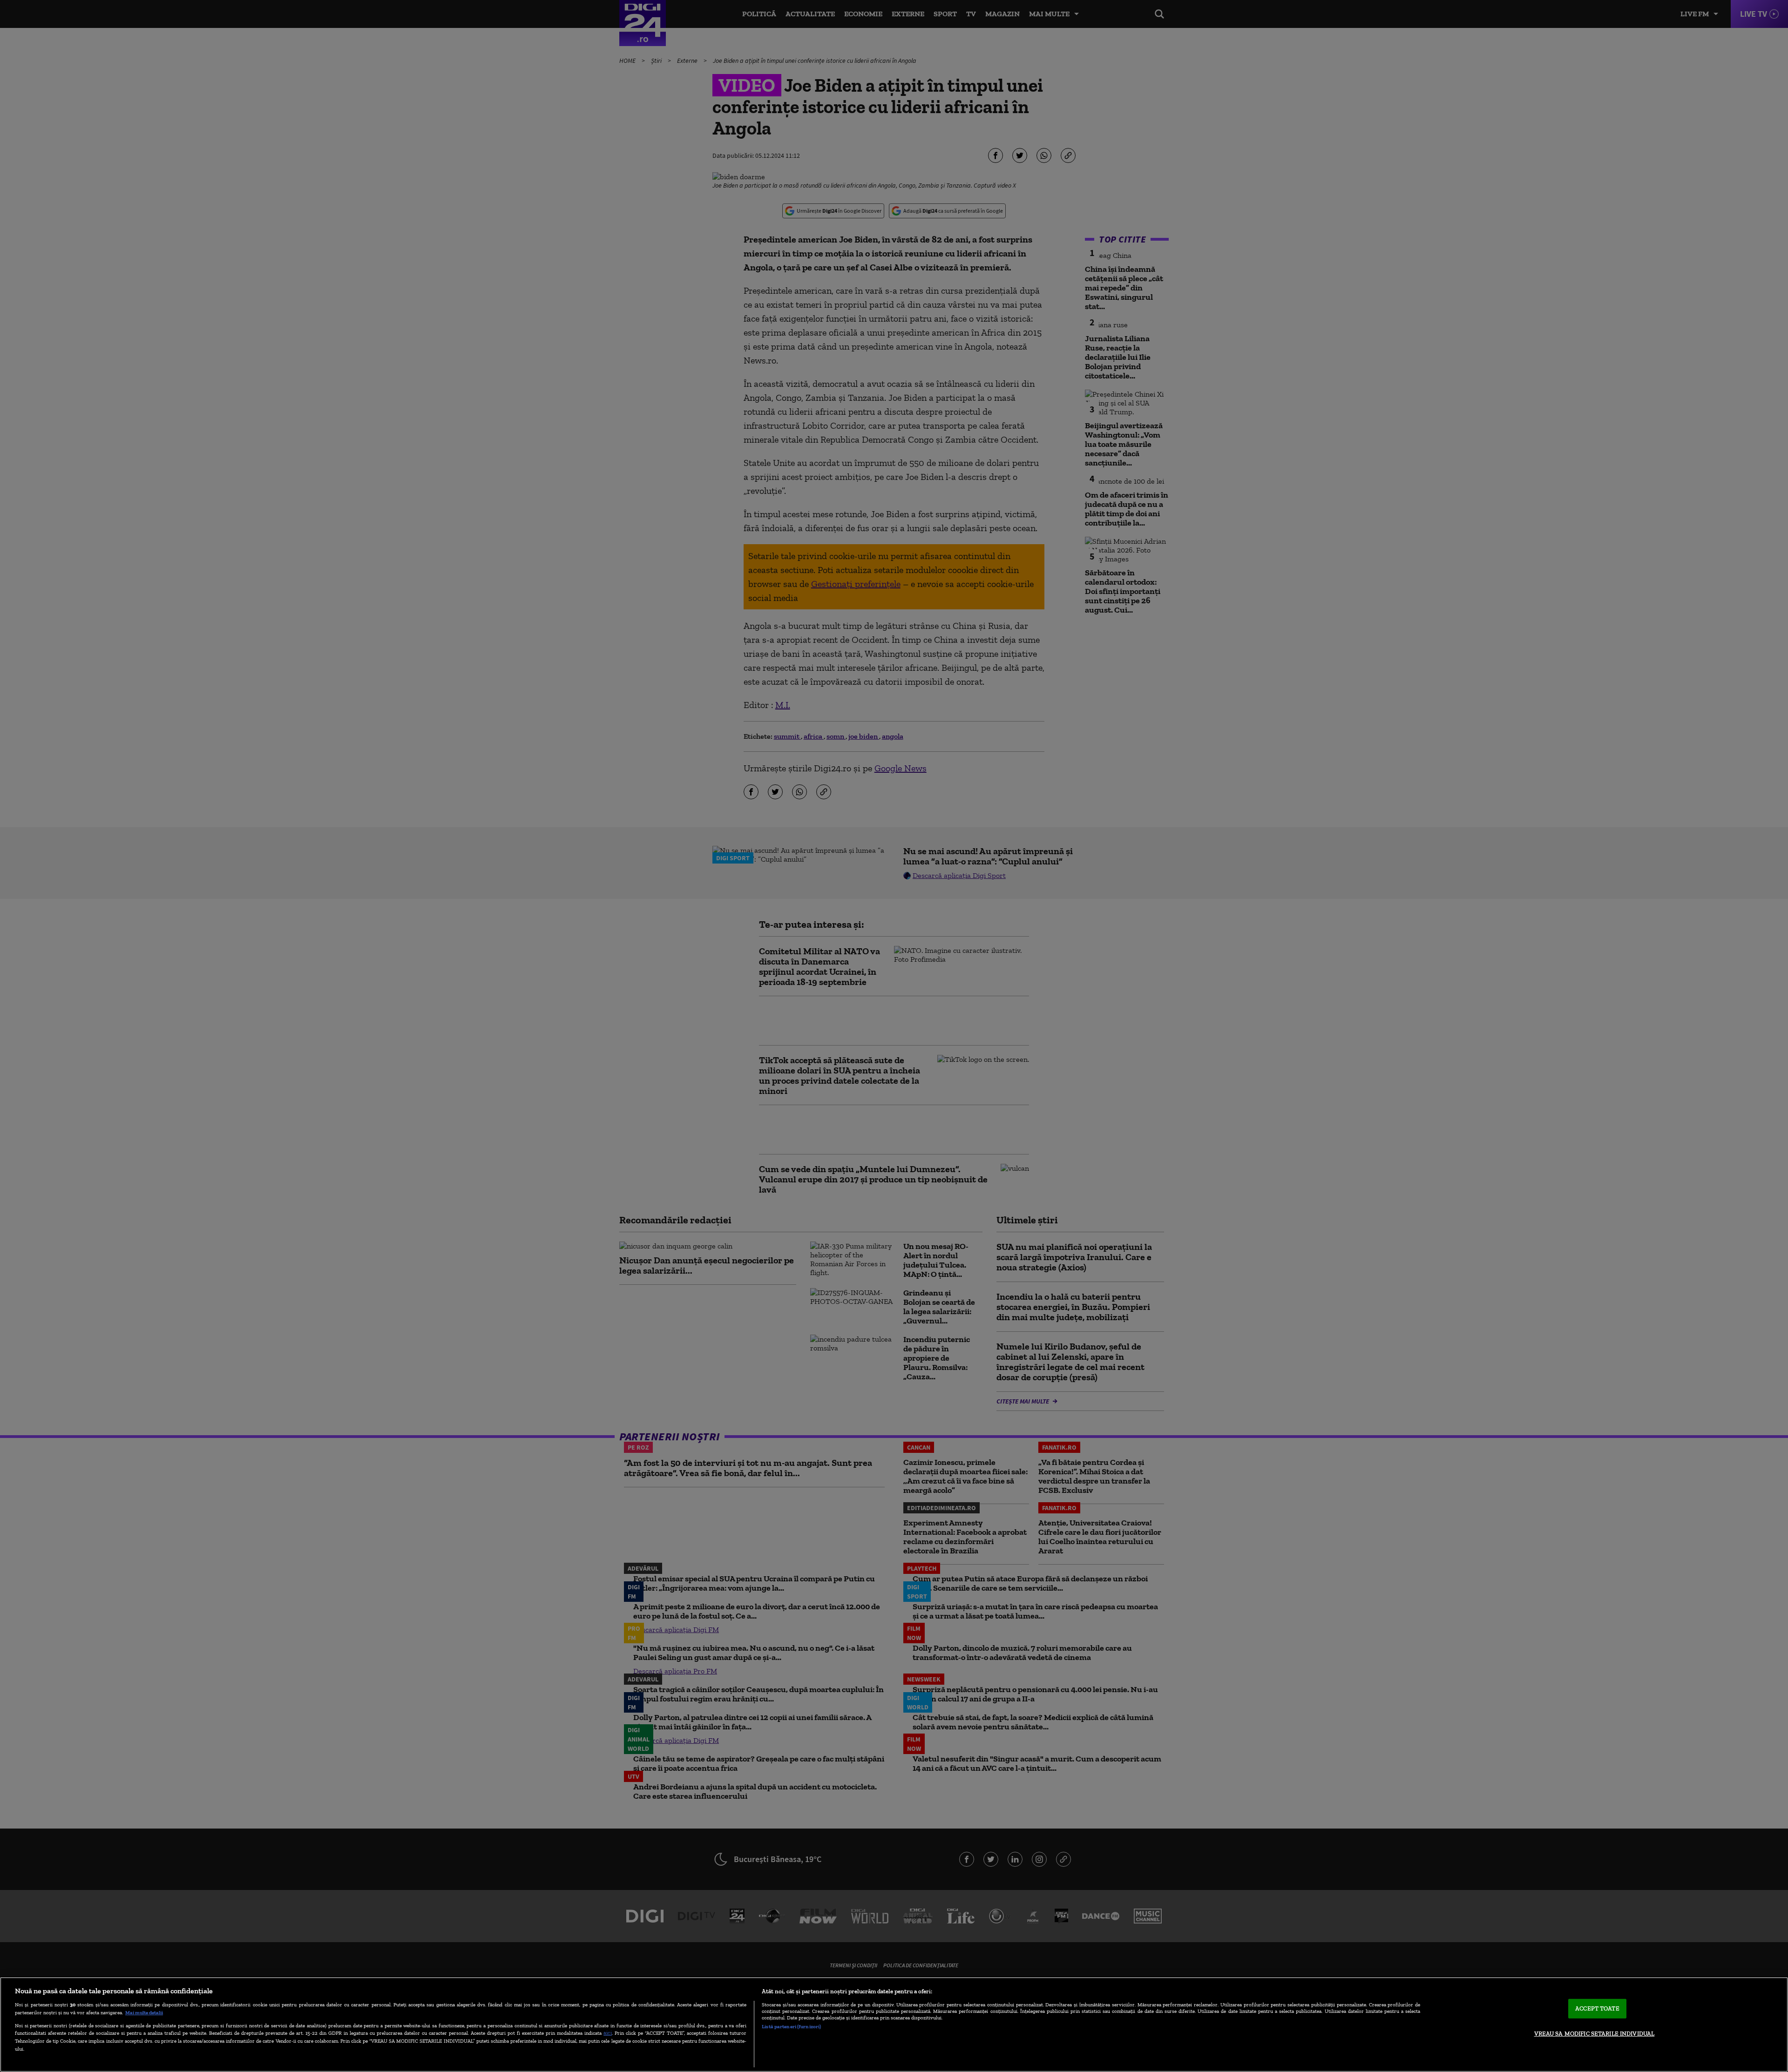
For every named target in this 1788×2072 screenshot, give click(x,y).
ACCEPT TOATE (1597, 2008)
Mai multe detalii (144, 2012)
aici (608, 2033)
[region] (894, 2025)
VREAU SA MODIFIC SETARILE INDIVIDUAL (1595, 2034)
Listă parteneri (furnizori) (791, 2026)
